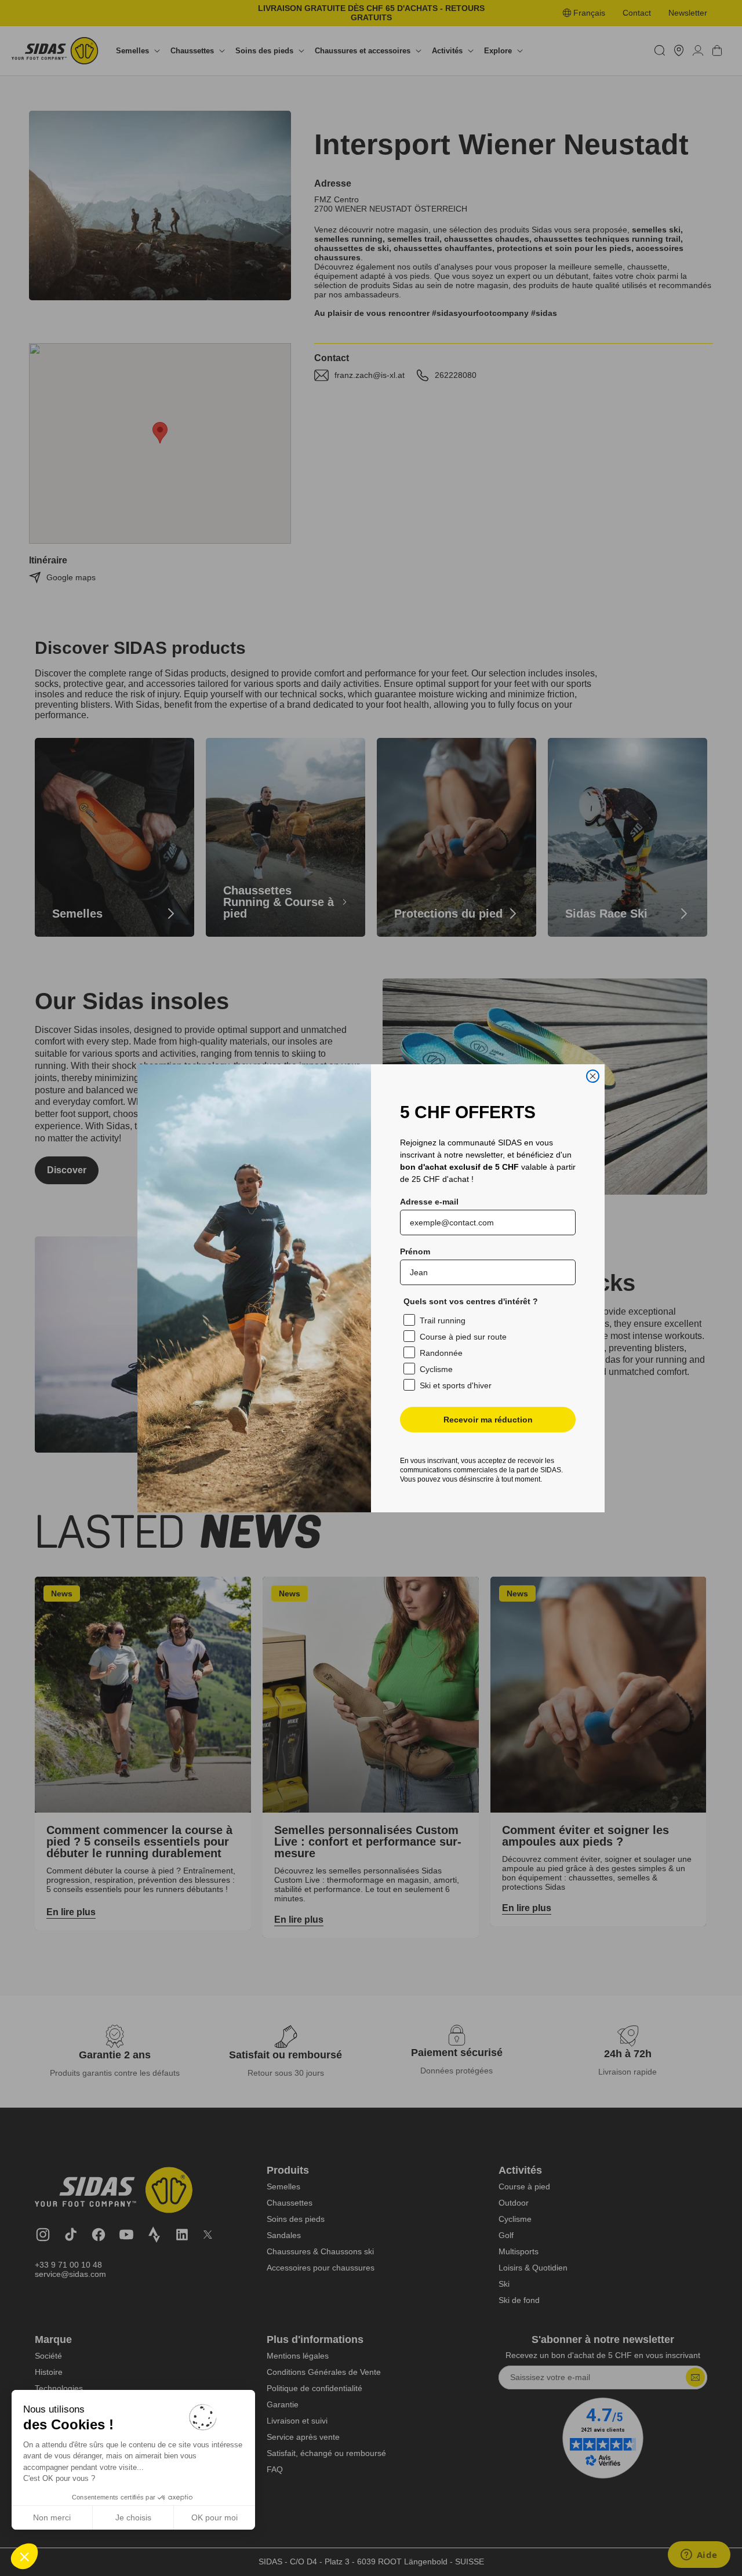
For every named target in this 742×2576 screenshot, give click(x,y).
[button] (24, 2556)
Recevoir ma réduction (488, 1420)
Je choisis (133, 2517)
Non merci (52, 2517)
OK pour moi (214, 2517)
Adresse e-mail (429, 1202)
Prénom (415, 1251)
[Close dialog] (593, 1076)
